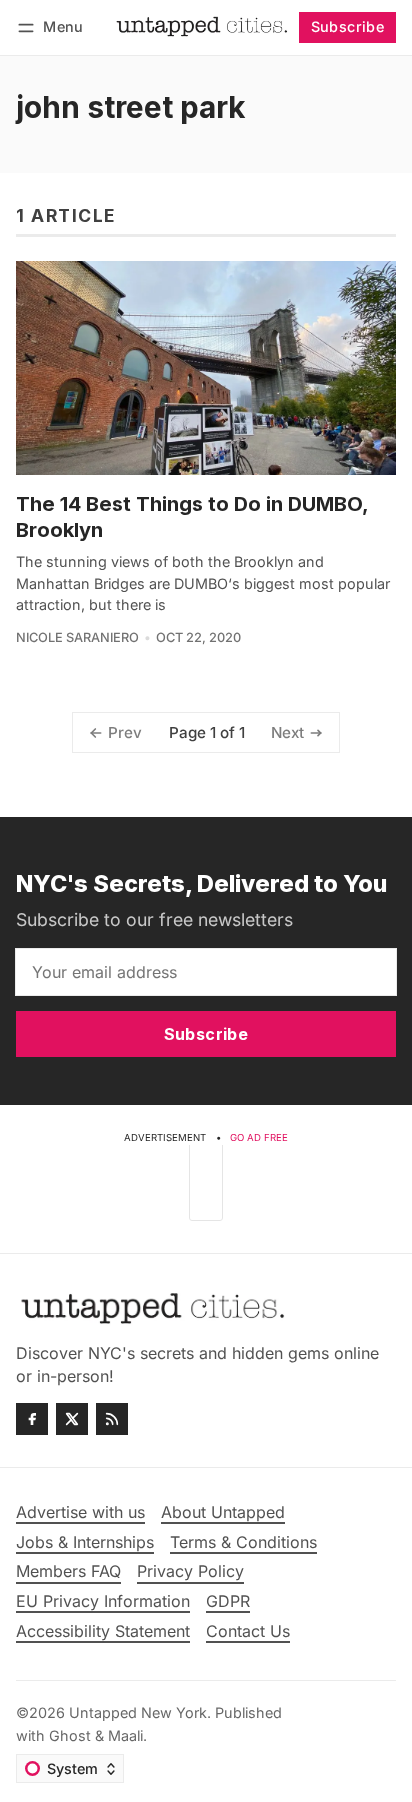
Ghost (70, 1735)
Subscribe (348, 26)
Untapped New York (138, 1712)
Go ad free (259, 1137)
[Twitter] (72, 1419)
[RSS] (112, 1419)
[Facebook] (32, 1419)
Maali (125, 1735)
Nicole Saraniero (77, 637)
